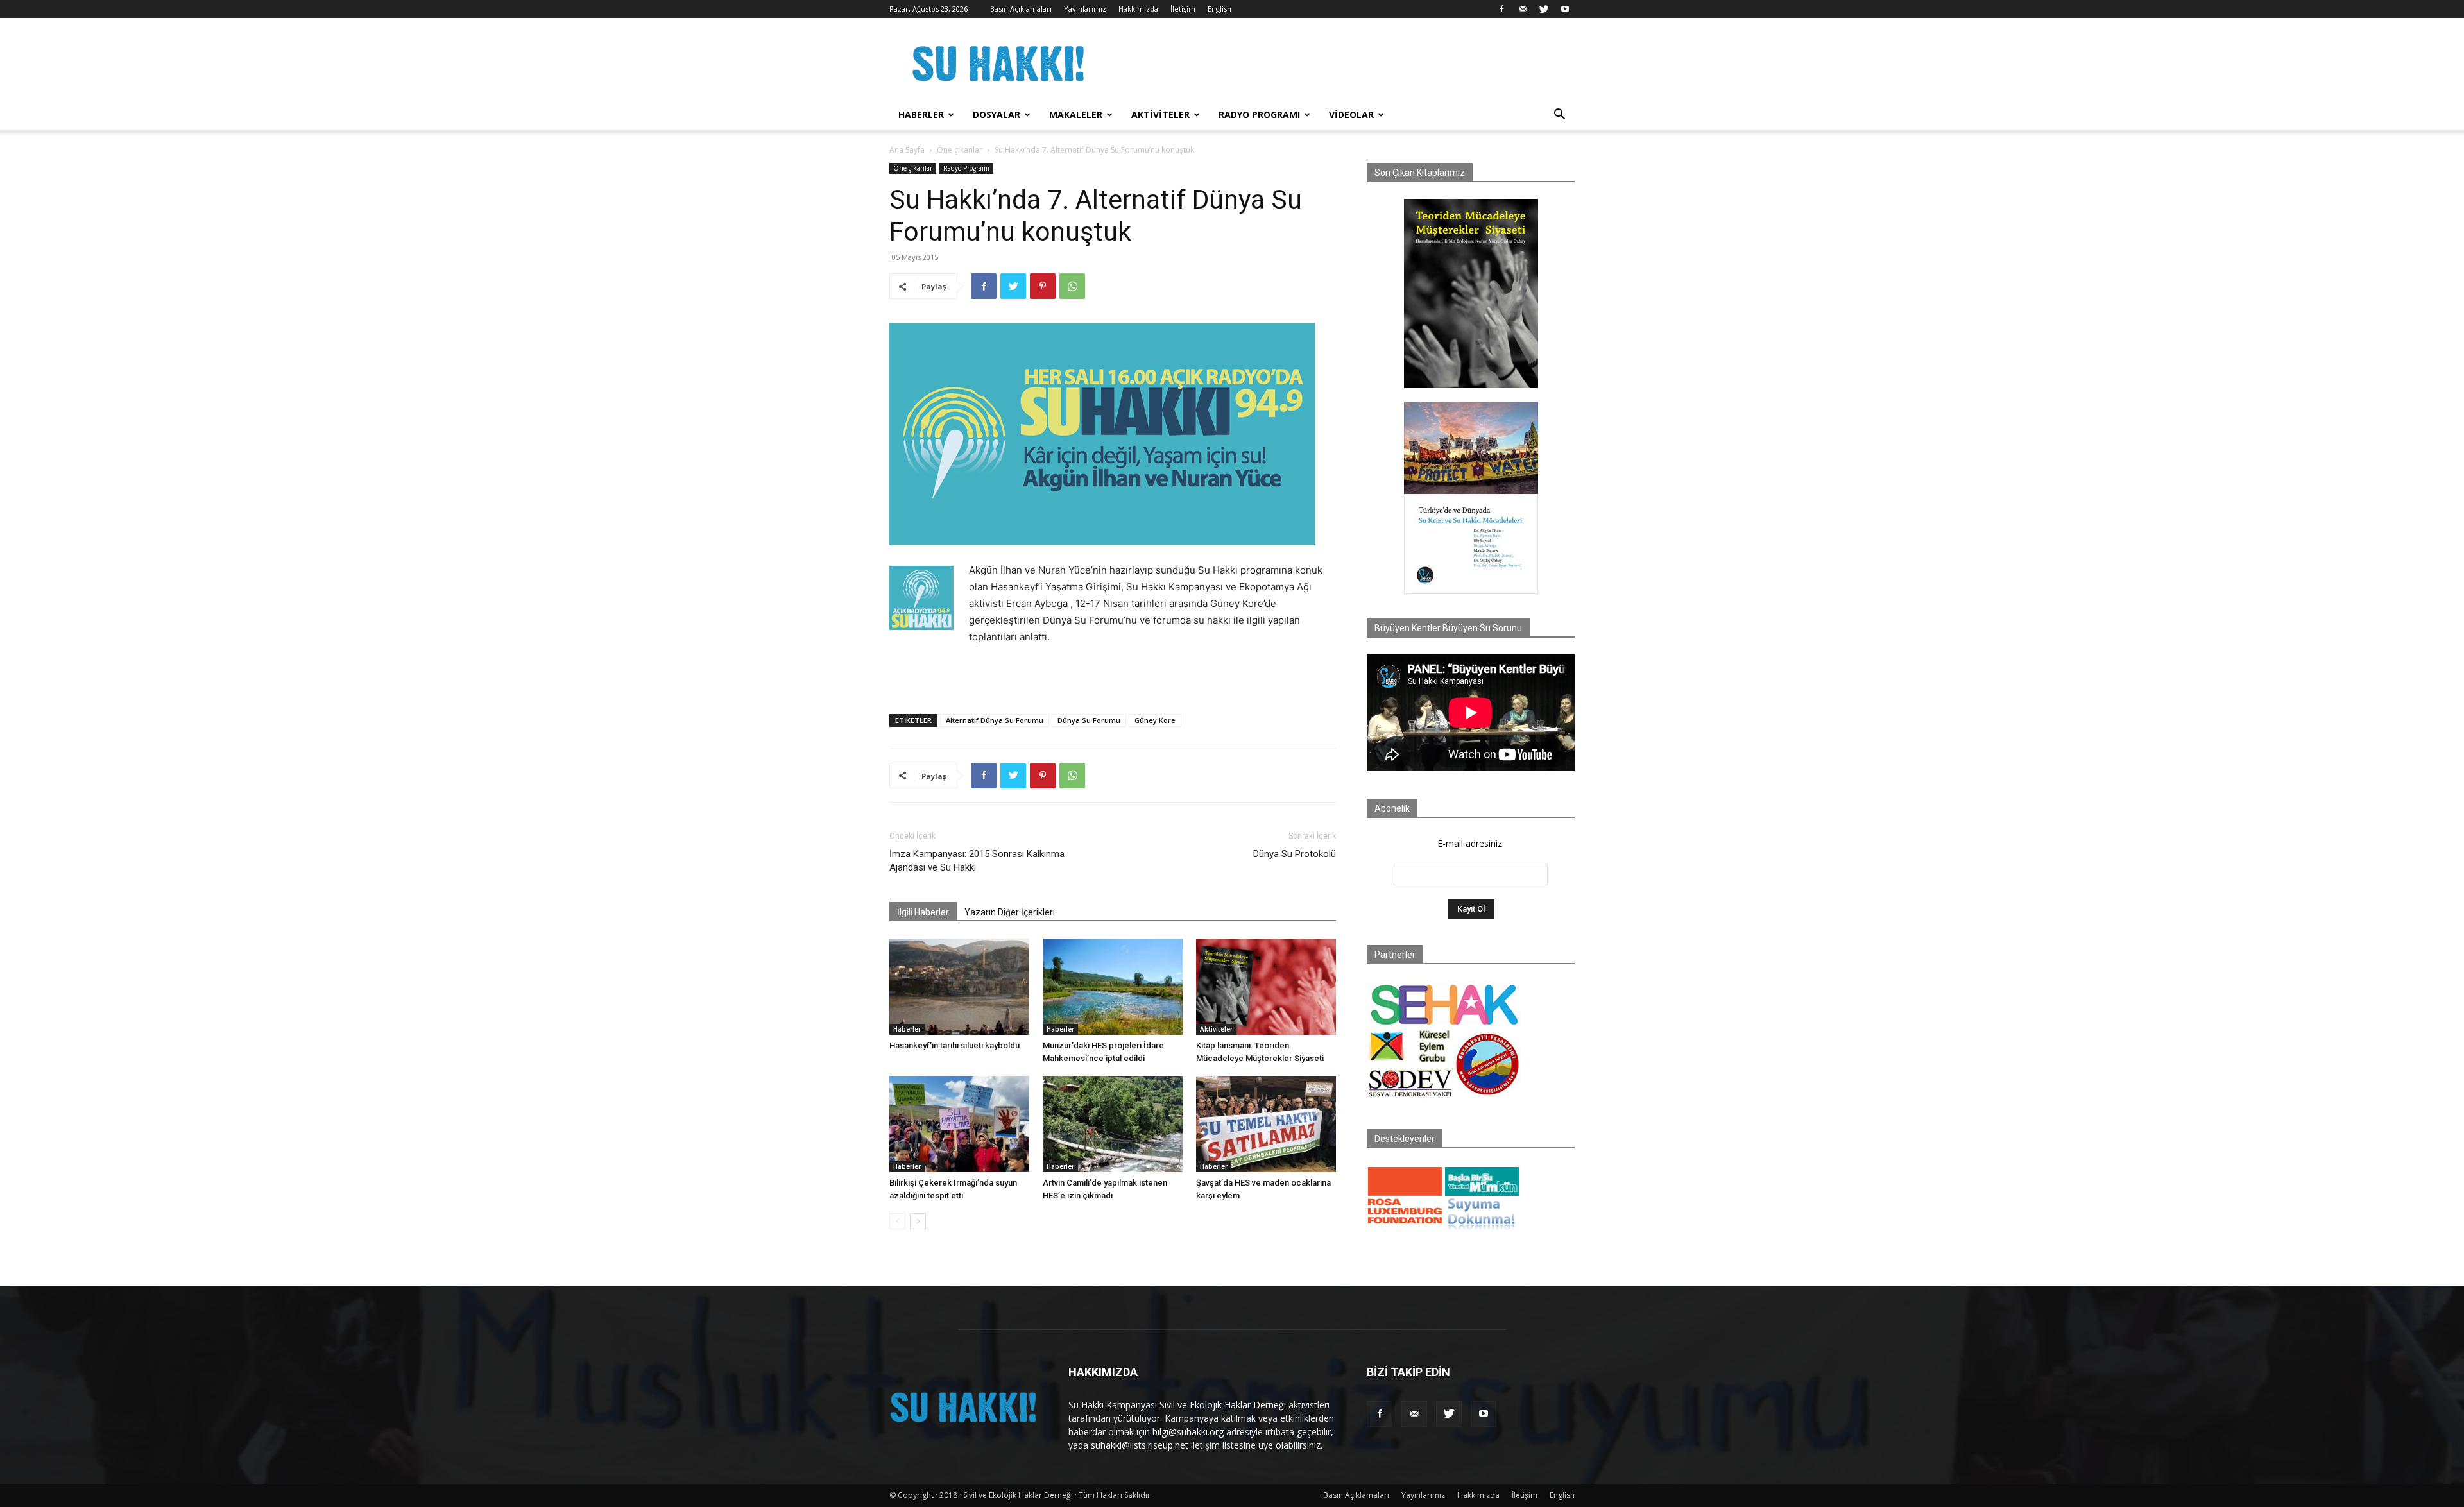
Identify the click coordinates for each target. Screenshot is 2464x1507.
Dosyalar (997, 115)
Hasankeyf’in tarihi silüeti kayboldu (954, 1045)
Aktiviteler (1160, 115)
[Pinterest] (1043, 286)
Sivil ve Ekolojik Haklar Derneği (1223, 1405)
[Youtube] (1565, 9)
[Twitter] (1544, 9)
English (1219, 9)
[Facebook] (1502, 9)
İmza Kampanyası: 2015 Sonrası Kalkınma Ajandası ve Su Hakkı (977, 861)
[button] (1559, 116)
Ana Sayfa (907, 150)
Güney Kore (1155, 720)
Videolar (1351, 115)
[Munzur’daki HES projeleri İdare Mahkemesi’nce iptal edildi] (1113, 987)
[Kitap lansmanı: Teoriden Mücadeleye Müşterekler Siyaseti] (1266, 987)
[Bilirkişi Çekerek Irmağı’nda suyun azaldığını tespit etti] (959, 1124)
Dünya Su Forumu (1089, 720)
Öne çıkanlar (960, 150)
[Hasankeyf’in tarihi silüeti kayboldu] (959, 987)
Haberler (921, 115)
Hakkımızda (1138, 9)
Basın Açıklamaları (1021, 9)
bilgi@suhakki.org (1188, 1432)
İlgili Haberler (923, 912)
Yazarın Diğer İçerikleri (1010, 912)
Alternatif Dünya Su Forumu (995, 720)
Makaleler (1076, 115)
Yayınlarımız (1085, 9)
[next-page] (918, 1221)
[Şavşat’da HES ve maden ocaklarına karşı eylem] (1266, 1124)
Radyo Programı (1259, 115)
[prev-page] (897, 1221)
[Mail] (1523, 9)
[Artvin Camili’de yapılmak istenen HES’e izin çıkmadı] (1113, 1124)
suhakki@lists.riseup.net (1140, 1445)
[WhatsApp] (1072, 286)
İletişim (1183, 9)
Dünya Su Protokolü (1295, 854)
